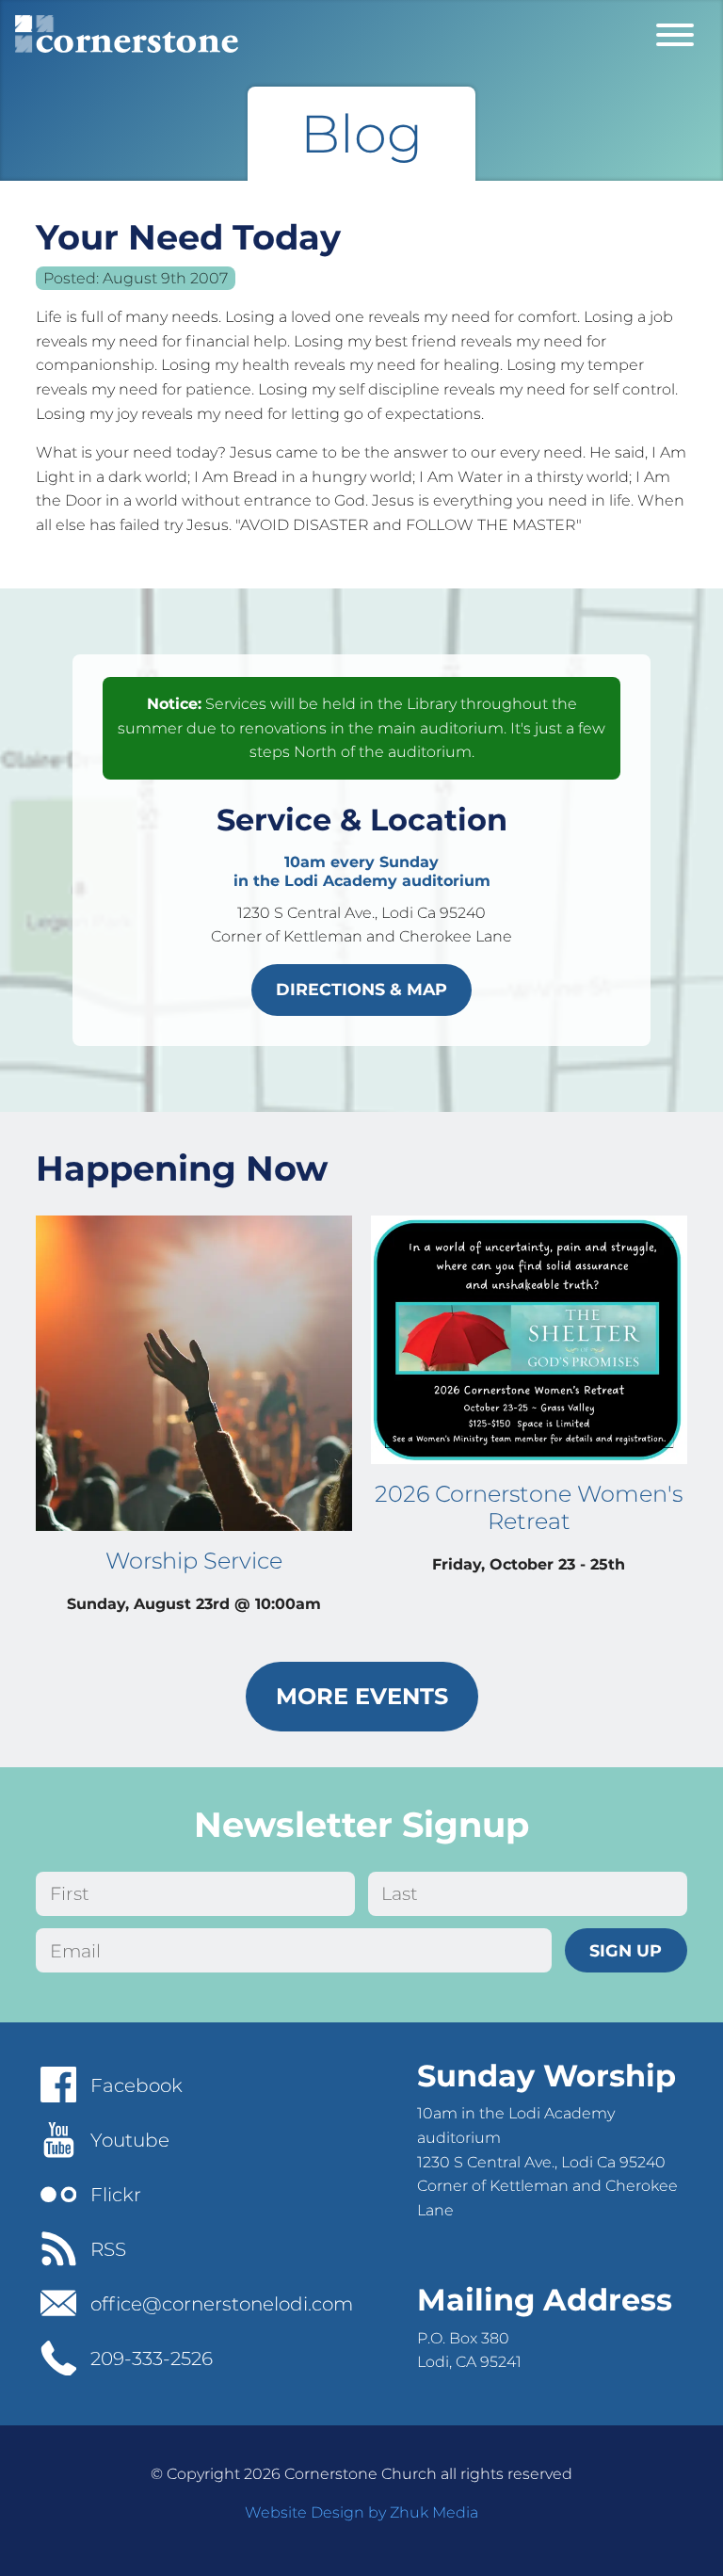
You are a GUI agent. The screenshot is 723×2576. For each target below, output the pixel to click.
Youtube (130, 2140)
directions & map (361, 989)
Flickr (116, 2195)
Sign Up (626, 1950)
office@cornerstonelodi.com (222, 2304)
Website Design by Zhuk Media (361, 2512)
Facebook (137, 2085)
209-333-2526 (152, 2359)
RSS (108, 2249)
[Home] (127, 34)
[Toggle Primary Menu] (675, 34)
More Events (362, 1696)
